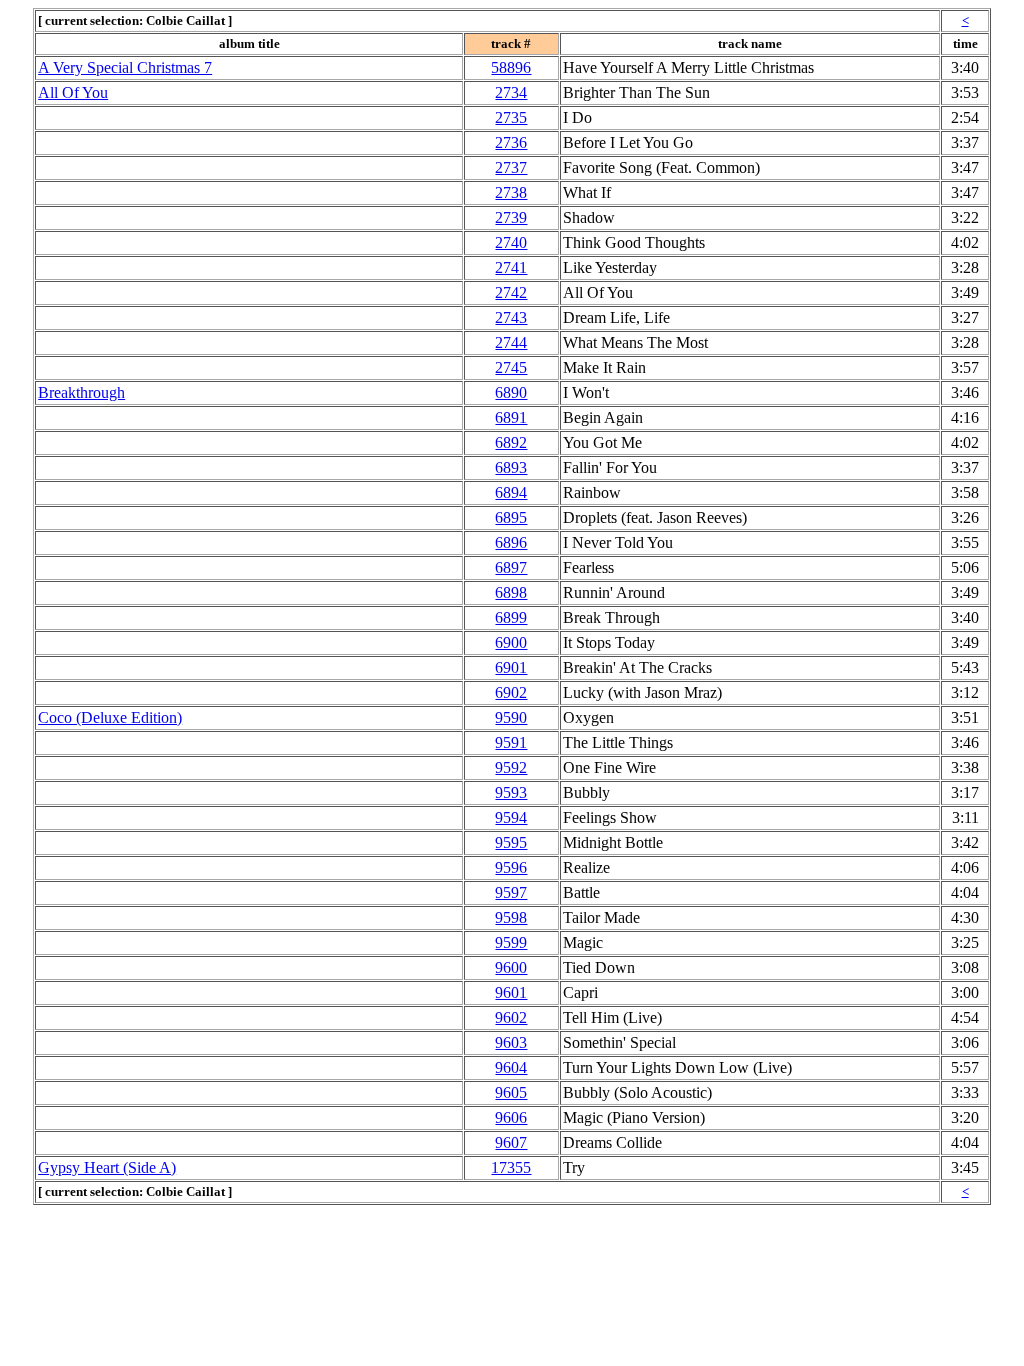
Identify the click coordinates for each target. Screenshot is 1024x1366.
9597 (511, 892)
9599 (511, 942)
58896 (511, 67)
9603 (511, 1042)
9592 (511, 767)
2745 (511, 367)
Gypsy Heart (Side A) (107, 1167)
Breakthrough (81, 392)
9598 (511, 917)
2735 (511, 117)
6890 (511, 392)
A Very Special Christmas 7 (125, 67)
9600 (511, 967)
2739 (511, 217)
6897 (511, 567)
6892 (511, 442)
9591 (511, 742)
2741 (511, 267)
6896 (511, 542)
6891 (511, 417)
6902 (511, 692)
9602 (511, 1017)
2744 (511, 342)
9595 (511, 842)
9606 (511, 1117)
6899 (511, 617)
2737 (511, 167)
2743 (511, 317)
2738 (511, 192)
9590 (511, 717)
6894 (511, 492)
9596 (511, 867)
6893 (511, 467)
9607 (511, 1142)
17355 (511, 1167)
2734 (511, 92)
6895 (511, 517)
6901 (511, 667)
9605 (511, 1092)
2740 (511, 242)
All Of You (73, 92)
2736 (511, 142)
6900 (511, 642)
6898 (511, 592)
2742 (511, 292)
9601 (511, 992)
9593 (511, 792)
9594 (511, 817)
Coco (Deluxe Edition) (110, 717)
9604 (511, 1067)
